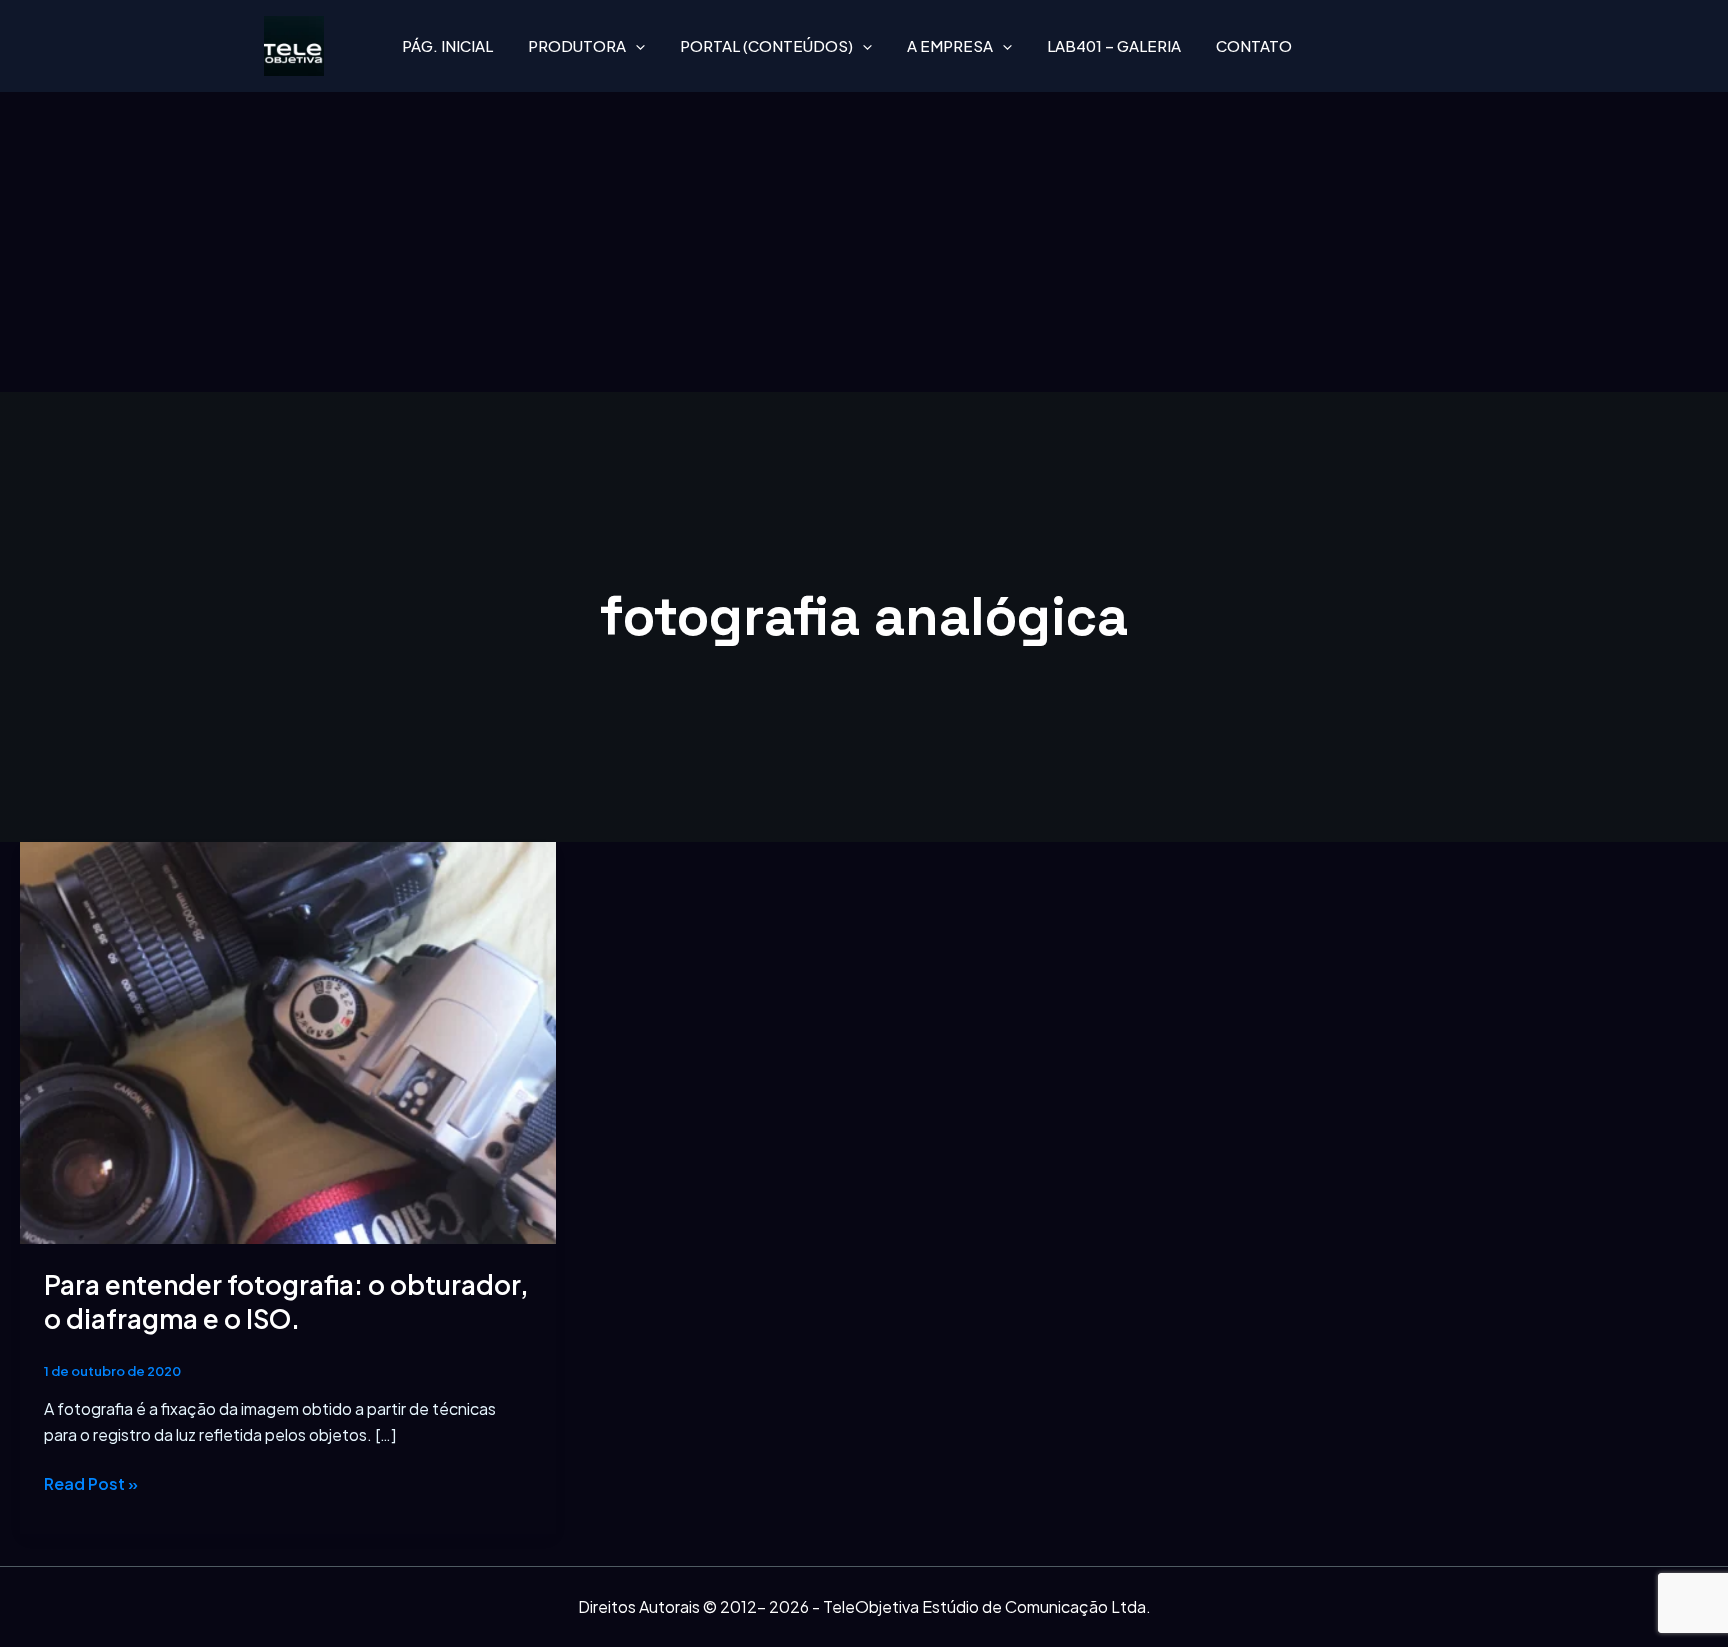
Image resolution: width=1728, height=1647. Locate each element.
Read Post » (91, 1482)
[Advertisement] (864, 242)
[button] (635, 46)
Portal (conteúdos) (766, 45)
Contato (1254, 45)
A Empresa (950, 45)
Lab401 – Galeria (1114, 45)
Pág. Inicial (447, 45)
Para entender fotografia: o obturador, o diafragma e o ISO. (286, 1301)
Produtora (577, 45)
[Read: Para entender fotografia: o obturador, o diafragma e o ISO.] (288, 1040)
